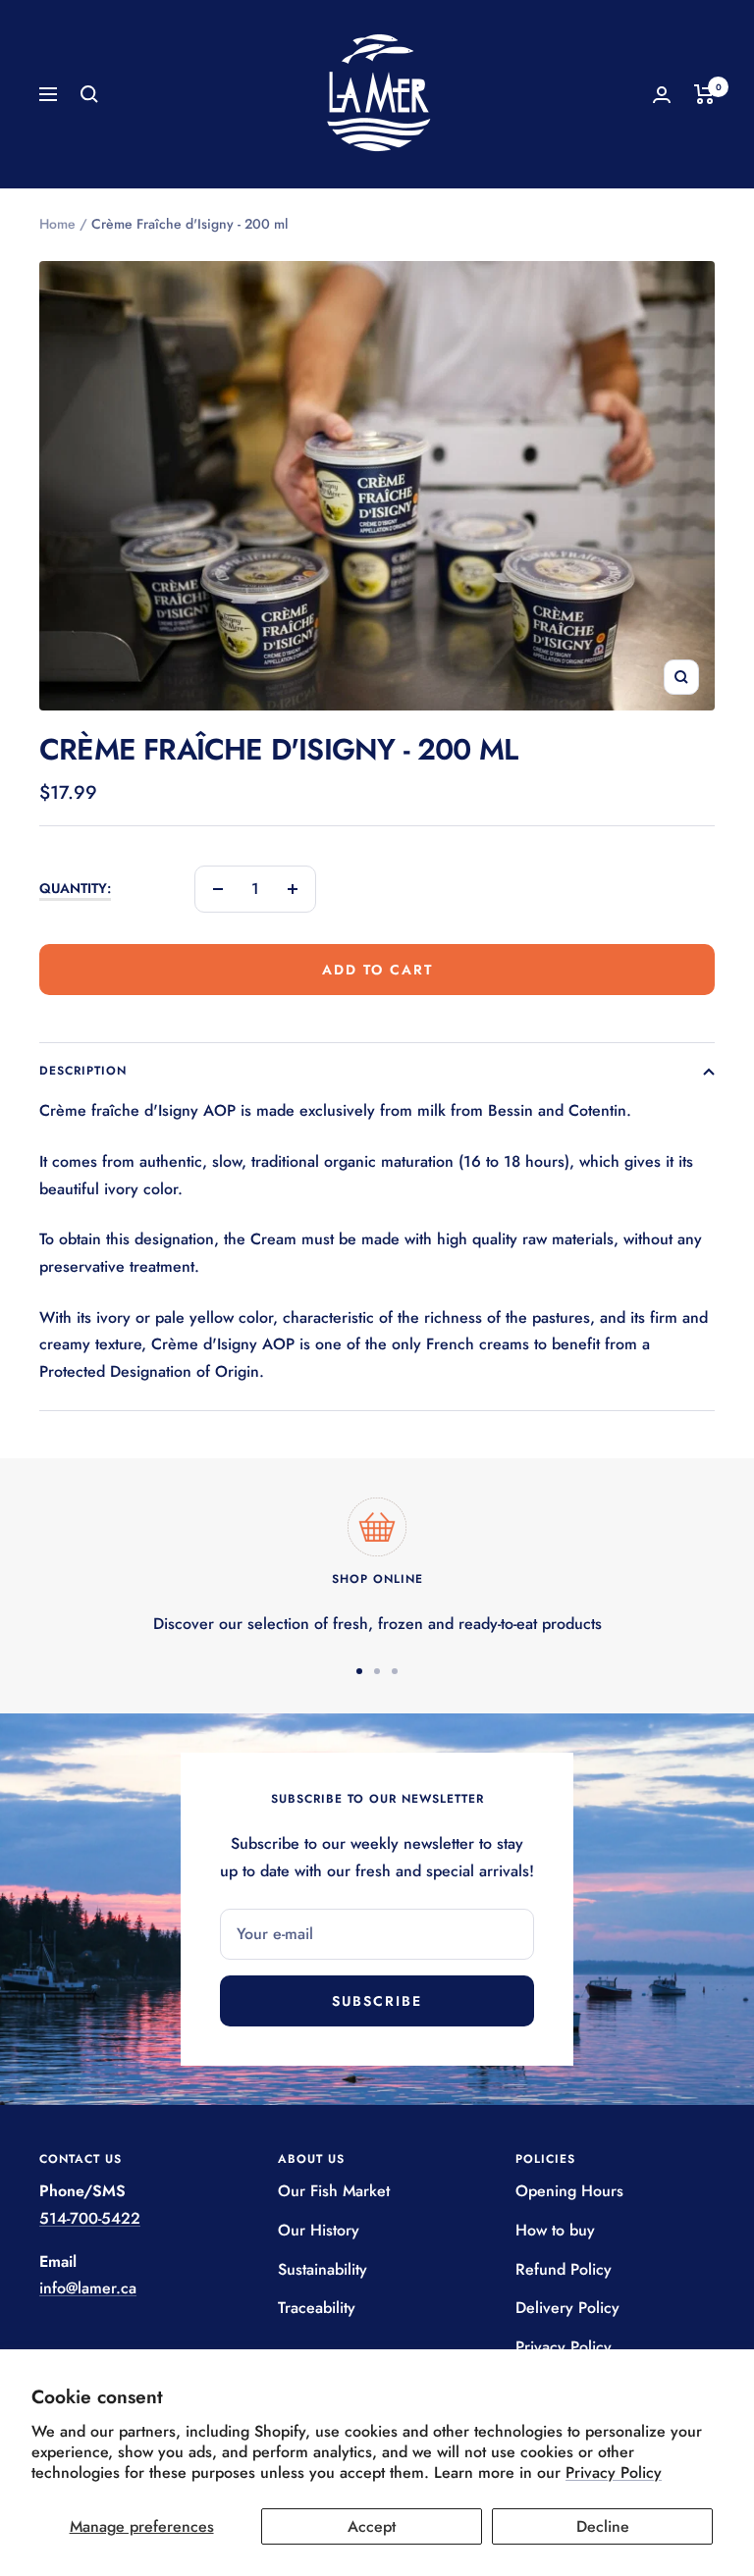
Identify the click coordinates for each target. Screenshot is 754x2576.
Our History (319, 2230)
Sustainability (323, 2269)
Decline (603, 2526)
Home (57, 224)
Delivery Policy (567, 2308)
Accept (372, 2526)
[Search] (89, 94)
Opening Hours (569, 2191)
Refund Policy (564, 2269)
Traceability (317, 2308)
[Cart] (704, 94)
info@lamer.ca (88, 2288)
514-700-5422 (90, 2218)
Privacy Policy (614, 2472)
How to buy (555, 2230)
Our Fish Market (334, 2191)
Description (83, 1071)
